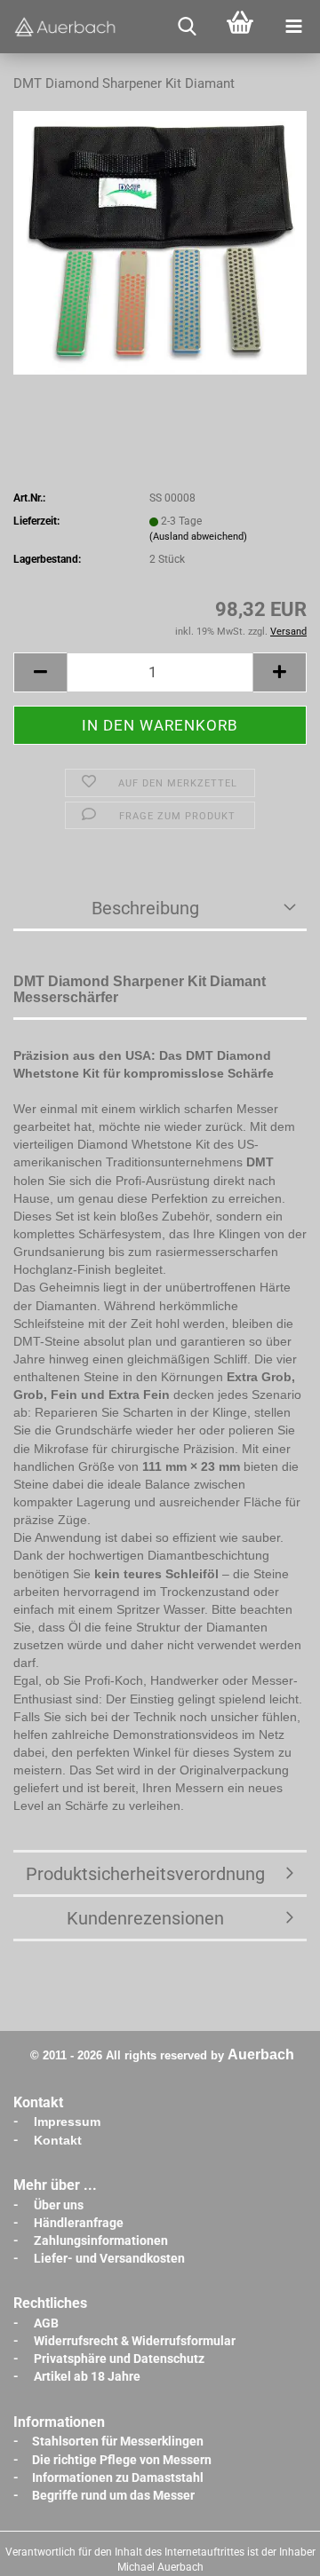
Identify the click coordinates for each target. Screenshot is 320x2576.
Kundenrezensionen (145, 1918)
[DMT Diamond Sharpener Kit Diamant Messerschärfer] (160, 242)
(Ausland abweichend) (198, 537)
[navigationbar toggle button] (293, 27)
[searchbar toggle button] (187, 27)
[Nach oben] (271, 2549)
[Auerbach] (67, 27)
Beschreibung (145, 908)
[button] (40, 672)
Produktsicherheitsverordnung (145, 1874)
